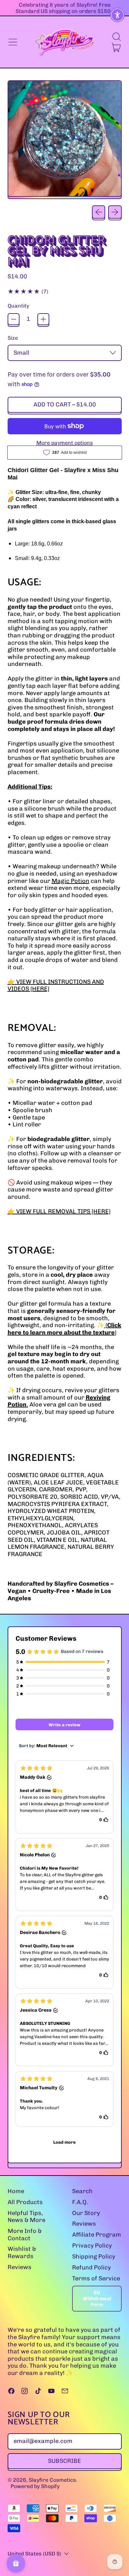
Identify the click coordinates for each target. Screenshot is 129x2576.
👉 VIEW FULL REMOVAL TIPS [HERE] (59, 1211)
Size (13, 338)
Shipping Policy (94, 2256)
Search (82, 2191)
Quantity (18, 306)
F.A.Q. (80, 2202)
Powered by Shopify (35, 2486)
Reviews (20, 2267)
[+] (43, 319)
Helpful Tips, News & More (26, 2217)
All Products (25, 2202)
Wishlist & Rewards (22, 2253)
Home (16, 2191)
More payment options (65, 443)
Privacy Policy (92, 2246)
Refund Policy (91, 2267)
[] (64, 1329)
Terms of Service (96, 2278)
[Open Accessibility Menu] (118, 15)
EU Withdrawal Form (97, 2299)
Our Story (86, 2213)
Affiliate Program (97, 2235)
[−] (14, 319)
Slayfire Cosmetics (52, 2480)
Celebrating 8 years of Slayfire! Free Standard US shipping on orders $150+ (65, 8)
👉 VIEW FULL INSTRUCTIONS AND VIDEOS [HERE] (56, 985)
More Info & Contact (25, 2235)
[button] (116, 37)
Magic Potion (70, 881)
